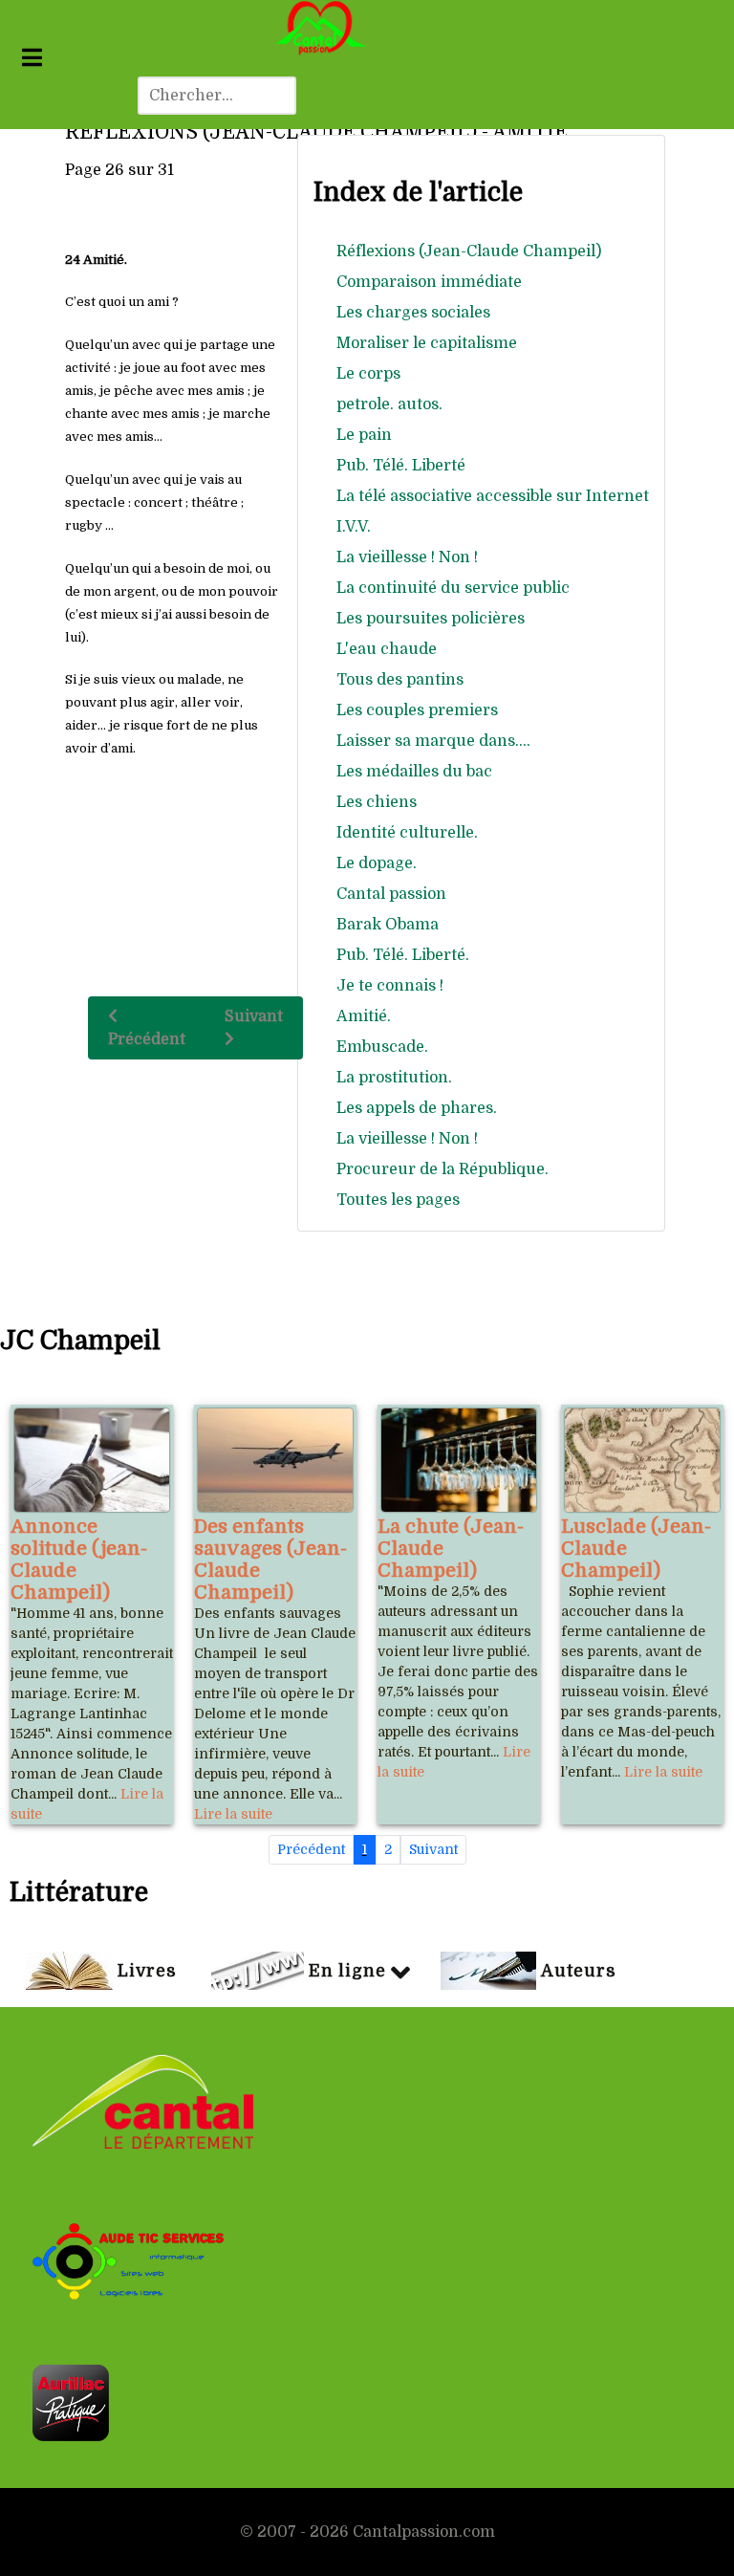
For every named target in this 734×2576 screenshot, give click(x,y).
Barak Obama (388, 925)
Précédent (147, 1039)
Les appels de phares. (417, 1108)
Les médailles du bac (414, 772)
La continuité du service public (453, 588)
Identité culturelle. (407, 833)
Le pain (364, 435)
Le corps (368, 374)
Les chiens (377, 802)
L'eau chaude (387, 649)
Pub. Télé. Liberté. (403, 955)
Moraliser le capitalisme (427, 343)
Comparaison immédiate (429, 282)
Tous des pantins (400, 680)
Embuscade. (382, 1047)
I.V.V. (354, 527)
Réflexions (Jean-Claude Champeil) (469, 251)
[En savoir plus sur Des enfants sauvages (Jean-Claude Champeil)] (275, 1460)
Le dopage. (377, 863)
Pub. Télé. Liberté (401, 466)
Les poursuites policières (431, 619)
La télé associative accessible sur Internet (493, 496)
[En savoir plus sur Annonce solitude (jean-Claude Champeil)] (92, 1460)
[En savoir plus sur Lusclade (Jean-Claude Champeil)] (642, 1460)
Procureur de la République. (443, 1169)
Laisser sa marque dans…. (433, 741)
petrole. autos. (389, 404)
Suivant (254, 1016)
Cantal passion (391, 894)
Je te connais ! (390, 986)
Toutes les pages (398, 1200)
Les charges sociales (413, 313)
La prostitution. (394, 1078)
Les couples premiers (417, 710)
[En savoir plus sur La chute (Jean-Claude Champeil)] (459, 1460)
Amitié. (364, 1016)
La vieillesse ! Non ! (407, 557)
